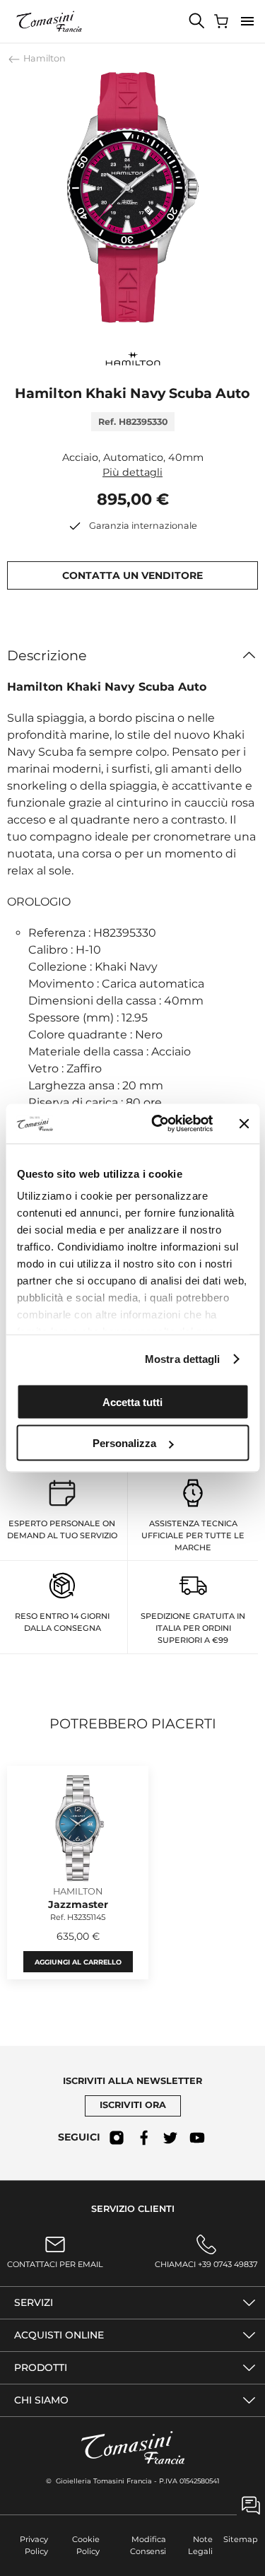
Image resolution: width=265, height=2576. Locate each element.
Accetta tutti (132, 1401)
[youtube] (197, 2138)
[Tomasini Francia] (49, 21)
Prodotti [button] (41, 2367)
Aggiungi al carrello (78, 1961)
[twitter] (170, 2138)
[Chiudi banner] (244, 1123)
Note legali (200, 2545)
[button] (247, 21)
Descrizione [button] (47, 655)
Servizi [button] (34, 2302)
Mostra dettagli (183, 1359)
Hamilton (43, 58)
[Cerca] (197, 21)
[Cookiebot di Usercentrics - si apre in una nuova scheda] (158, 1124)
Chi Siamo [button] (41, 2400)
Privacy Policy (34, 2545)
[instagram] (117, 2138)
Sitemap (241, 2539)
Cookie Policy (86, 2545)
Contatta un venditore (132, 575)
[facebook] (143, 2138)
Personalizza (124, 1443)
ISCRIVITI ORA (133, 2105)
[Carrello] (223, 21)
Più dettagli (132, 472)
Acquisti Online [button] (59, 2335)
